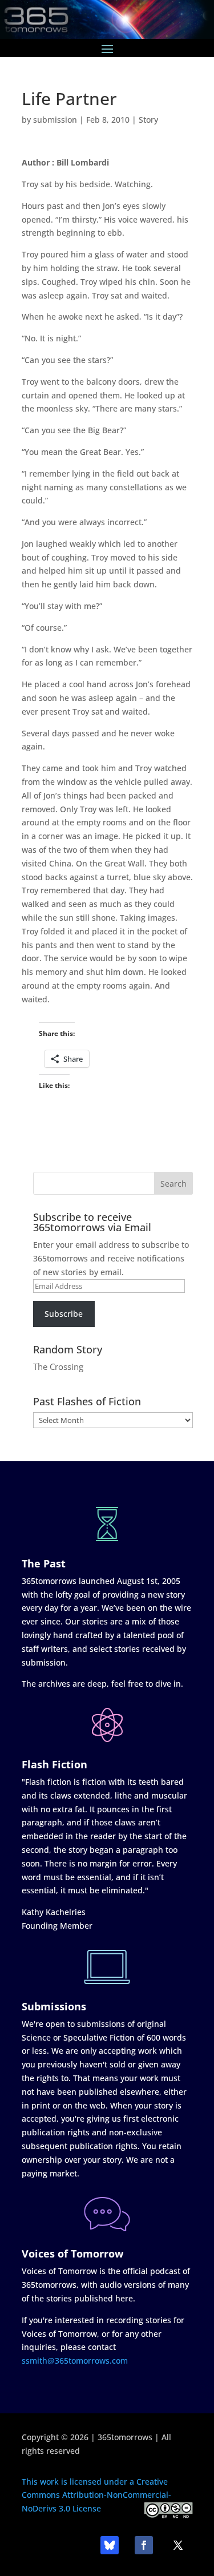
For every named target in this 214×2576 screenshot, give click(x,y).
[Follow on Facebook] (144, 2545)
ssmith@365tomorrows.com (75, 2361)
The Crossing (58, 1366)
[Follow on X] (178, 2545)
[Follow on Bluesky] (110, 2545)
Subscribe (64, 1314)
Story (148, 120)
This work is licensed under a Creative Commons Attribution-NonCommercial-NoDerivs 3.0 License (96, 2495)
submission (55, 120)
